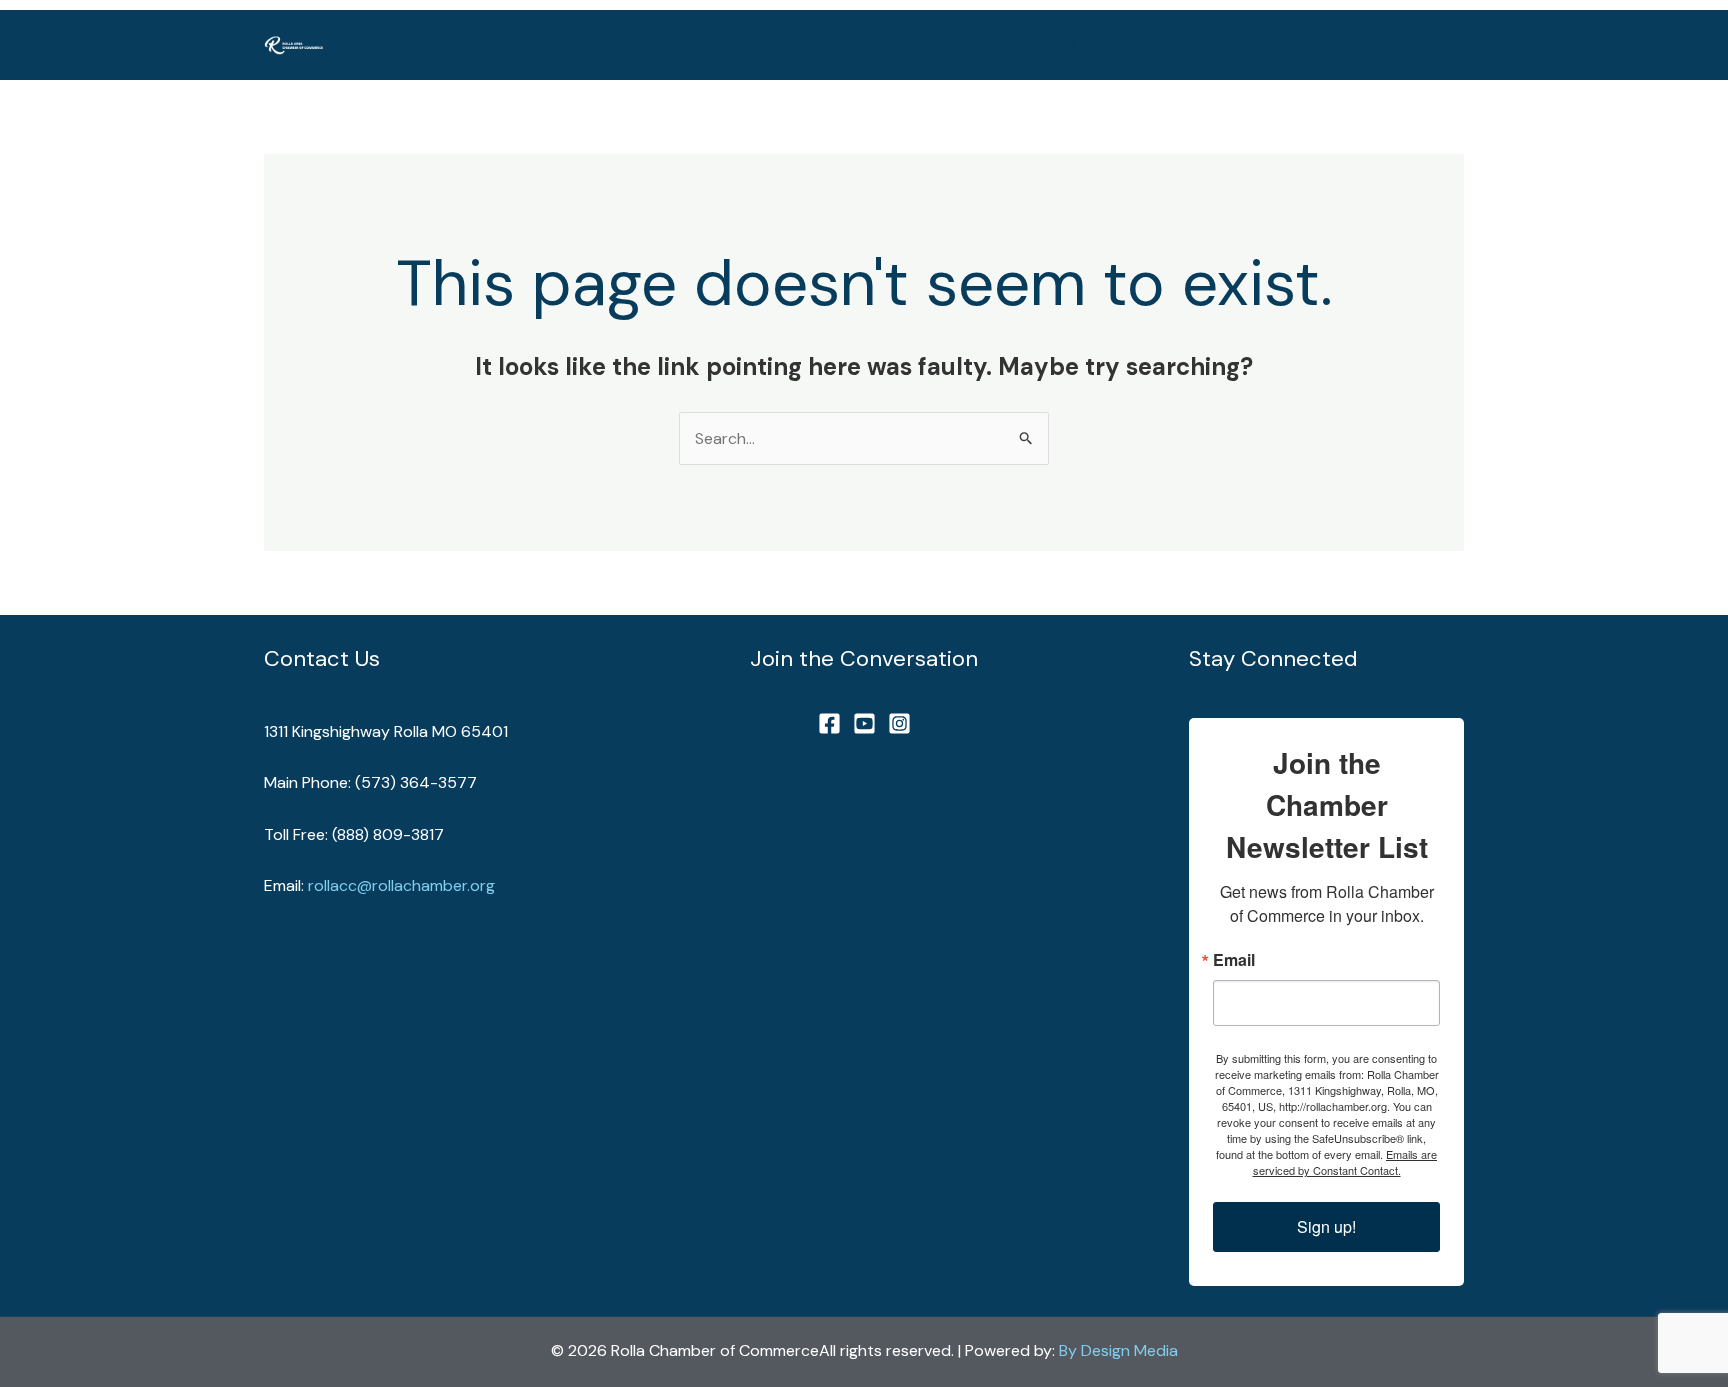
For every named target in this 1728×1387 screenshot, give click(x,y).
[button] (1386, 45)
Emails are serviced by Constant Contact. (1345, 1162)
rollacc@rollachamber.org (401, 885)
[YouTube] (864, 723)
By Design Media (1118, 1350)
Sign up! (1326, 1226)
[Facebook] (829, 723)
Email (1234, 960)
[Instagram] (899, 723)
